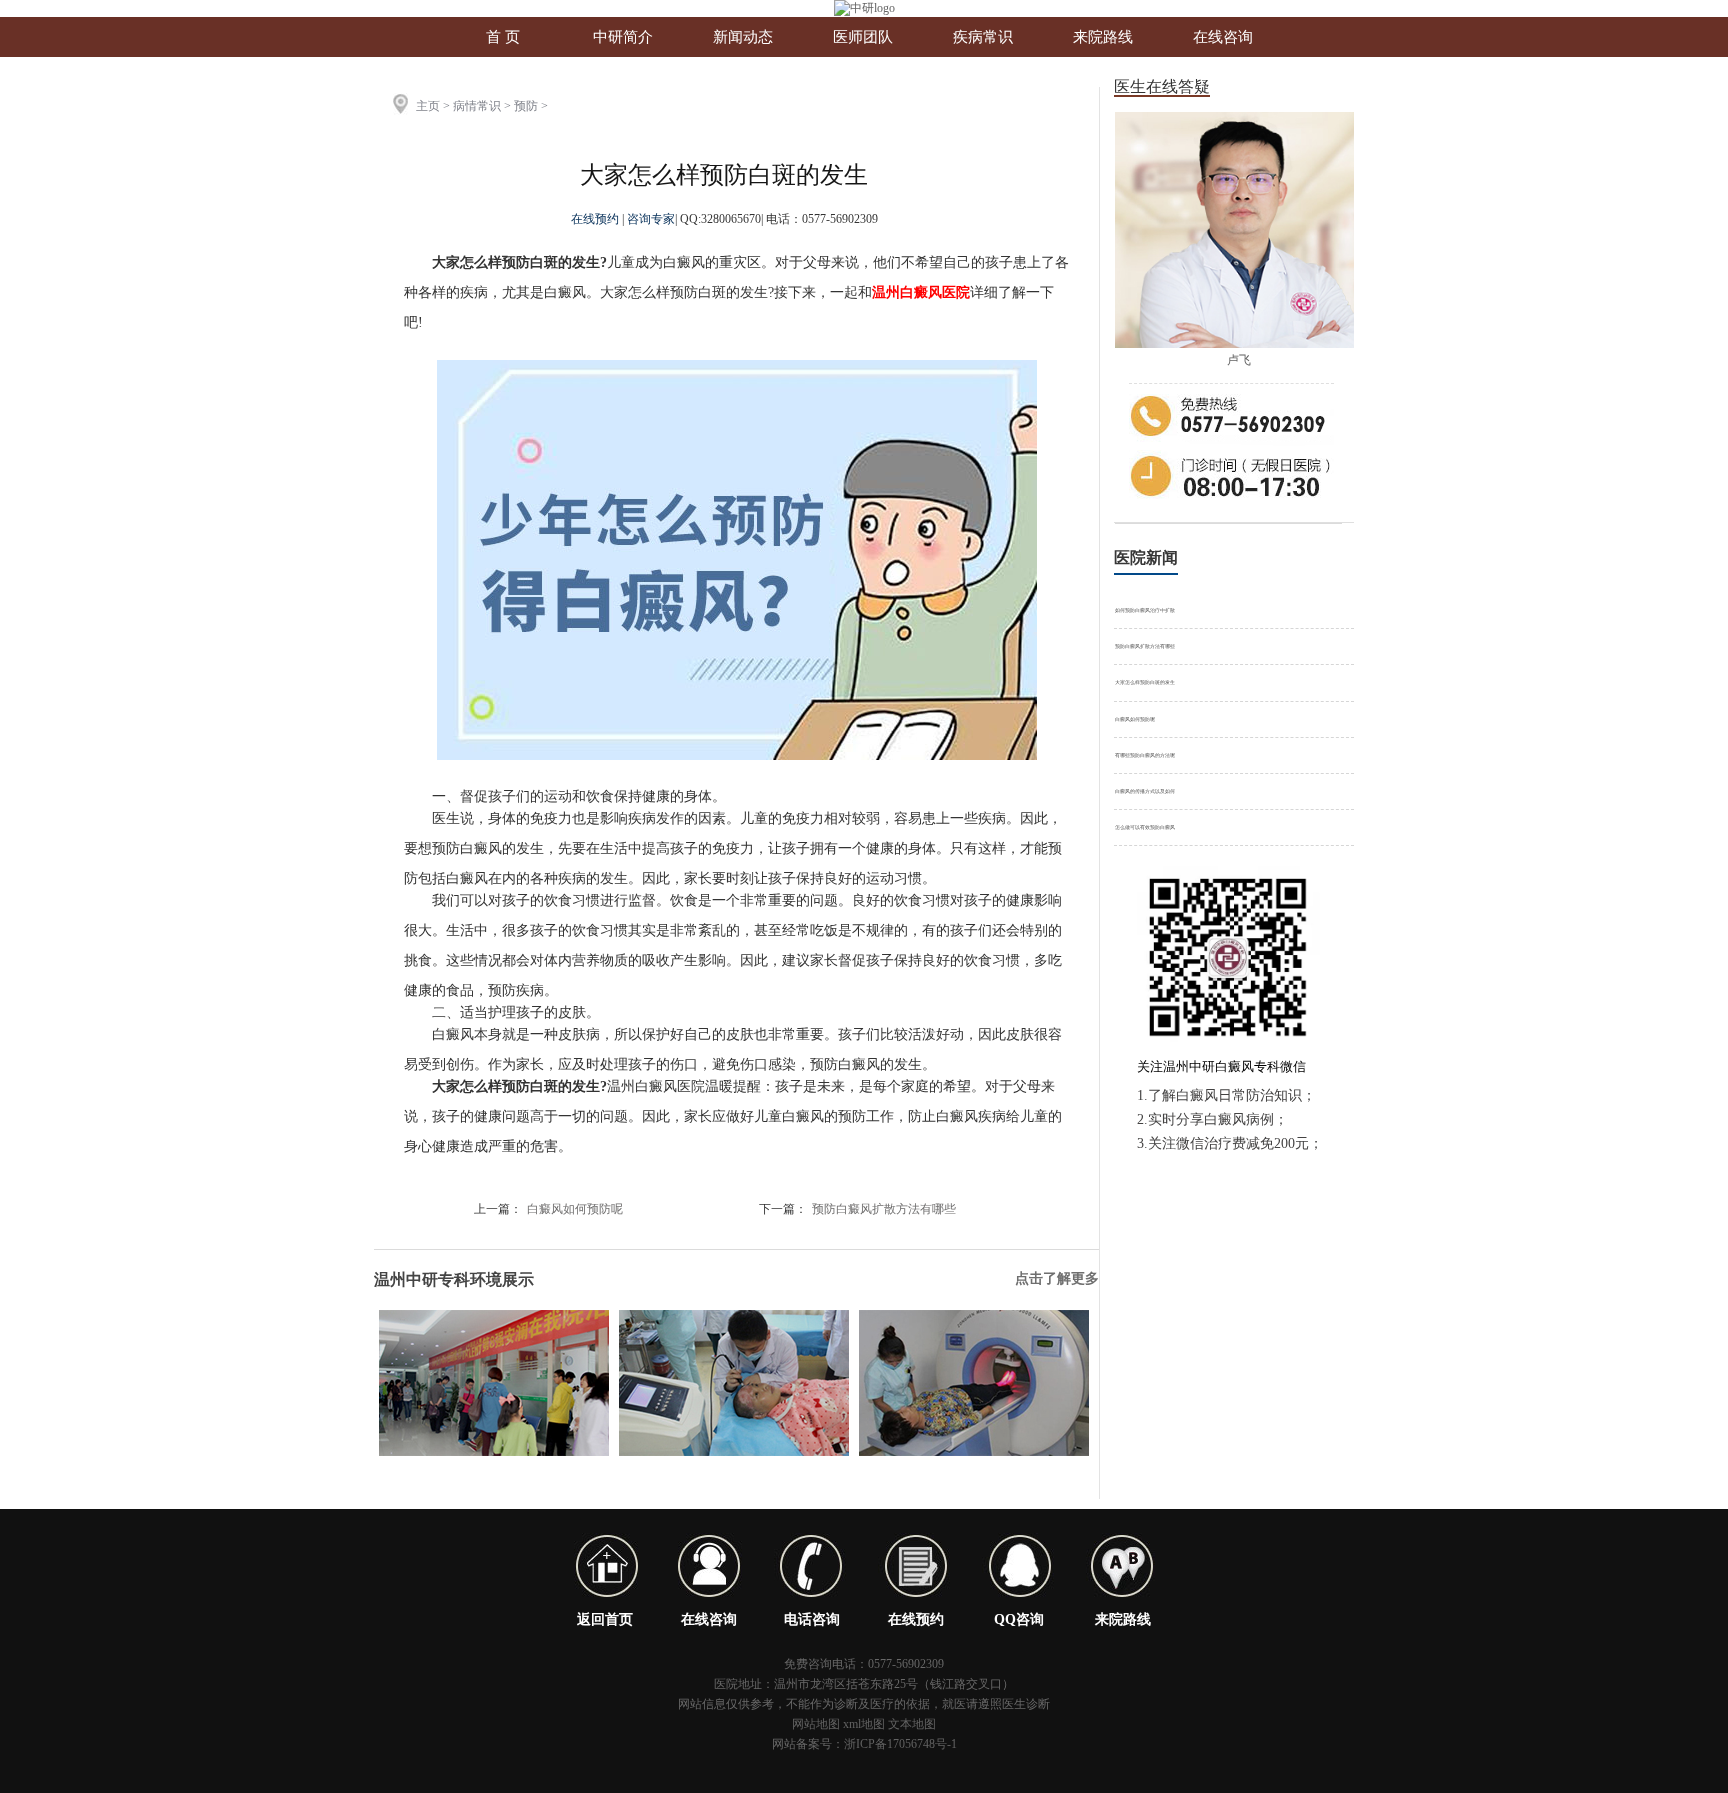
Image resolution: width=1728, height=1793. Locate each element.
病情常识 (477, 106)
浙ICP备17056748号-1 (900, 1744)
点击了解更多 (1057, 1278)
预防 (526, 106)
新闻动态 (743, 37)
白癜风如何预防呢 (575, 1209)
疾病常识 (983, 37)
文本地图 (912, 1724)
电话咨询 (812, 1619)
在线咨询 (1223, 37)
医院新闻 (1146, 557)
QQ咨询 (1019, 1619)
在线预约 (596, 219)
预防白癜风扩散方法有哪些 (884, 1209)
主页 (428, 106)
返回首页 (605, 1619)
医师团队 (863, 37)
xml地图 (864, 1724)
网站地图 (816, 1724)
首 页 (503, 37)
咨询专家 (651, 219)
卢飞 (1239, 360)
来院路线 (1103, 37)
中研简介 (623, 37)
